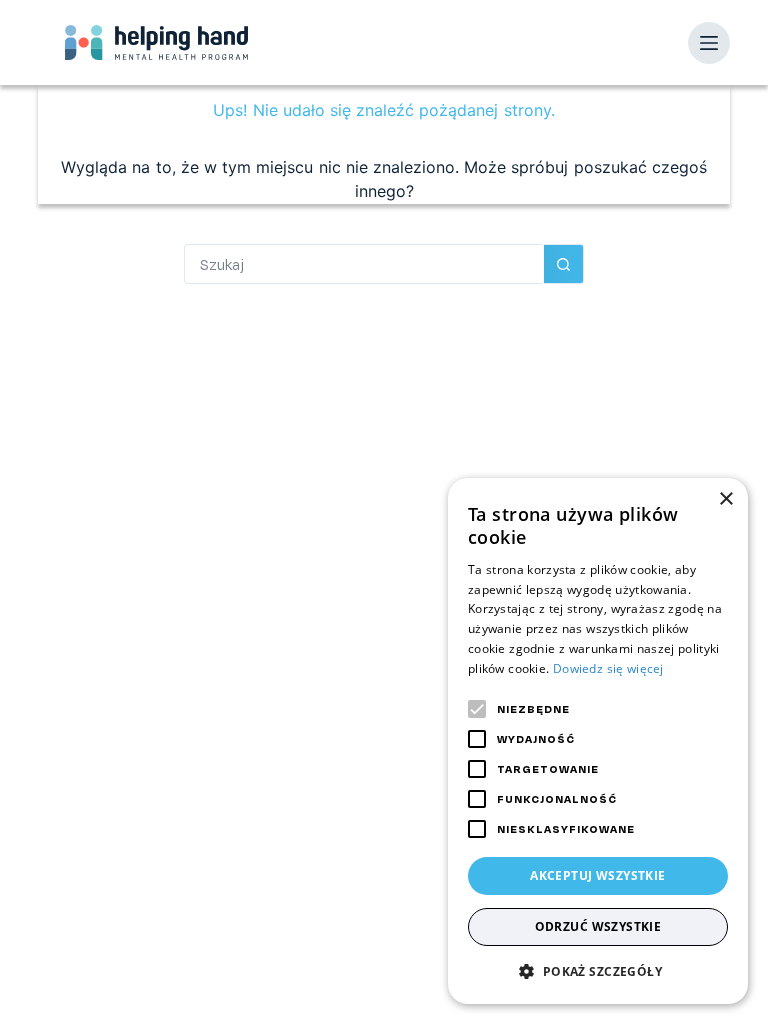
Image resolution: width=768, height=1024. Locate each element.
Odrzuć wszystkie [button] (598, 926)
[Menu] (709, 43)
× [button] (725, 499)
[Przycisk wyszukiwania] (564, 264)
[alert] (598, 741)
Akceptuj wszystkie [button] (597, 875)
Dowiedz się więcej (608, 668)
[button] (598, 971)
